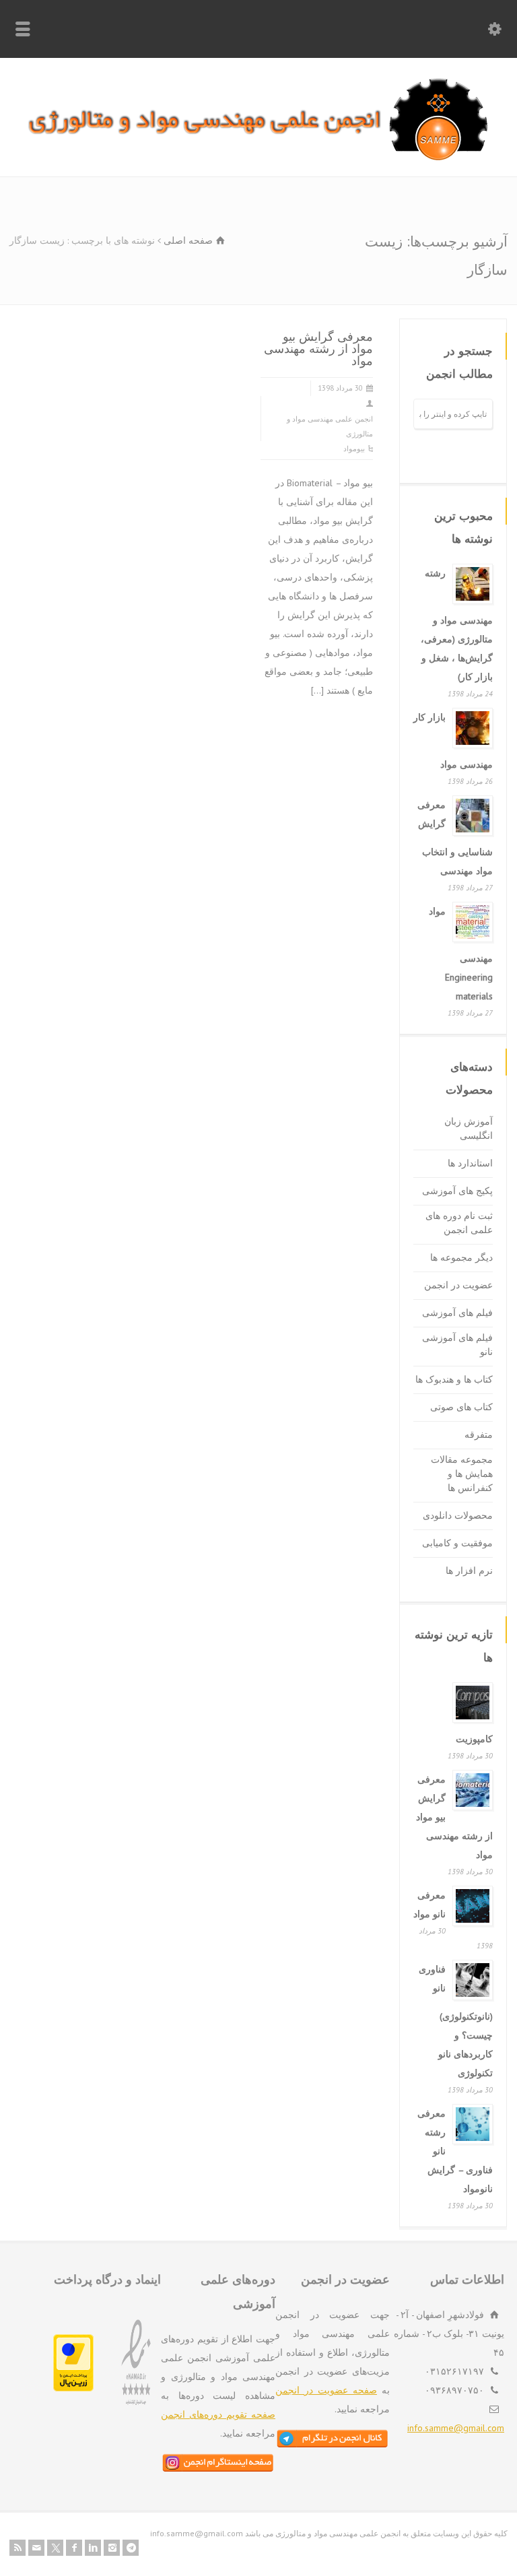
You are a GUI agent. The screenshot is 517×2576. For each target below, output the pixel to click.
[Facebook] (74, 2548)
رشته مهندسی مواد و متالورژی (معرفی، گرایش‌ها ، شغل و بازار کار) (457, 625)
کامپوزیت (474, 1739)
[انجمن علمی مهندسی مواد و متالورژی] (258, 158)
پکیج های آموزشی (457, 1191)
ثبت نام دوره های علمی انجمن (459, 1223)
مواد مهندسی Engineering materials (461, 954)
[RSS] (18, 2548)
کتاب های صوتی (461, 1407)
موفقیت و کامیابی (457, 1543)
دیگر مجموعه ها (461, 1257)
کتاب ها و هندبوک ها (454, 1379)
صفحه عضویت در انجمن (326, 2390)
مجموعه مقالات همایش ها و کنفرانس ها (462, 1474)
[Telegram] (131, 2548)
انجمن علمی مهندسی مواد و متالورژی (330, 426)
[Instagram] (112, 2548)
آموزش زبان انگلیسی (469, 1128)
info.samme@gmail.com (456, 2428)
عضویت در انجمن (458, 1285)
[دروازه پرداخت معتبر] (73, 2388)
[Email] (36, 2548)
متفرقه (479, 1434)
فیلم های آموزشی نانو (457, 1345)
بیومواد (354, 449)
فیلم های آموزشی (457, 1313)
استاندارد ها (470, 1163)
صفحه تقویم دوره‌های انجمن (218, 2414)
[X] (55, 2548)
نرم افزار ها (469, 1571)
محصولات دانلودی (458, 1515)
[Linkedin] (93, 2548)
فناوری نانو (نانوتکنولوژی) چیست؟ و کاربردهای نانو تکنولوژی (456, 2021)
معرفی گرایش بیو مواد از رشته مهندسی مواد (318, 348)
